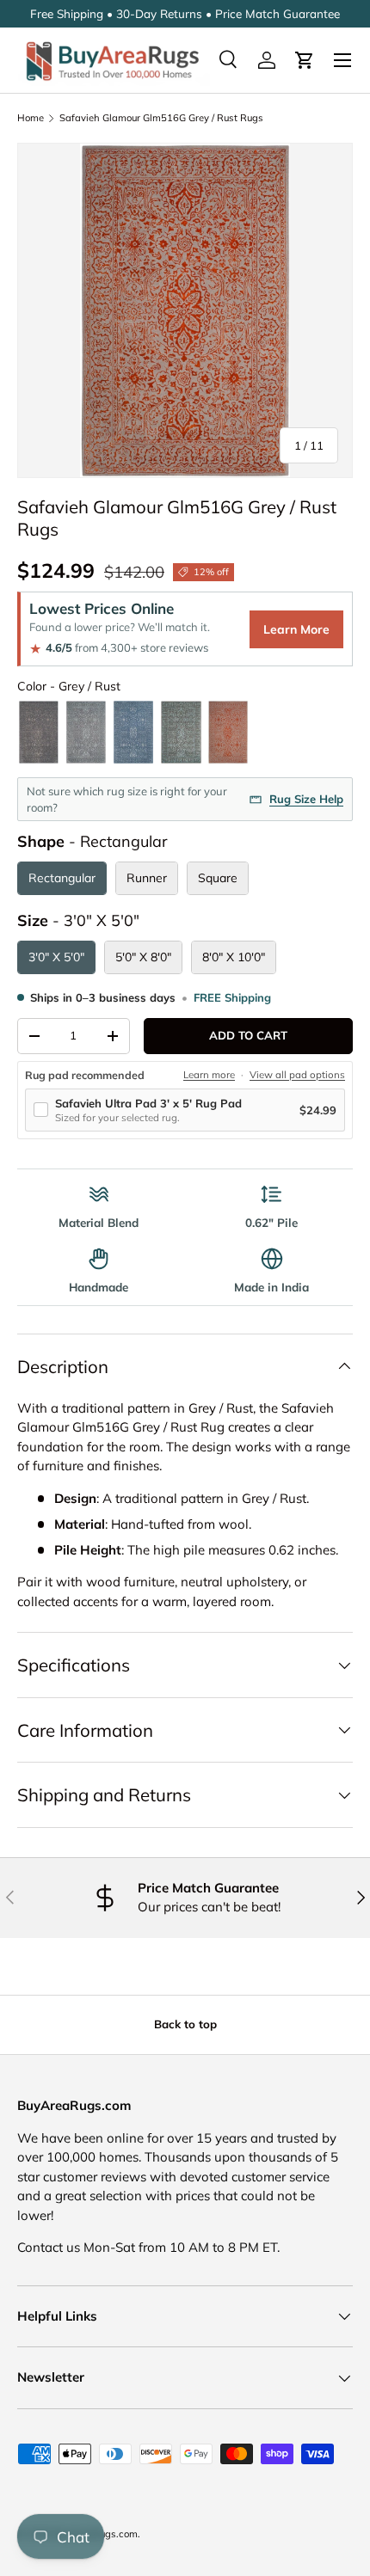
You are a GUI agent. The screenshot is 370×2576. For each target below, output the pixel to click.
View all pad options (297, 1075)
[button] (305, 60)
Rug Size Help (306, 799)
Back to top (185, 2024)
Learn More (296, 629)
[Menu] (342, 60)
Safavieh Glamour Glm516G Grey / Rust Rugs (161, 118)
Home (31, 118)
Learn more (209, 1075)
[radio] (39, 732)
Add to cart (248, 1035)
